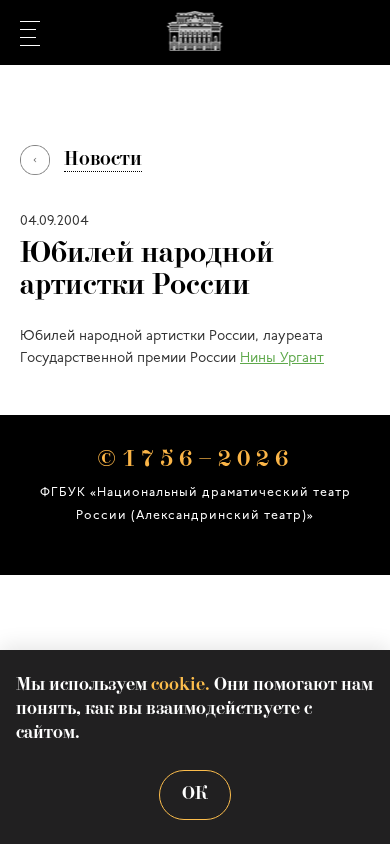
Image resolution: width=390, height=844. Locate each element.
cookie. (180, 685)
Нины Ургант (282, 358)
